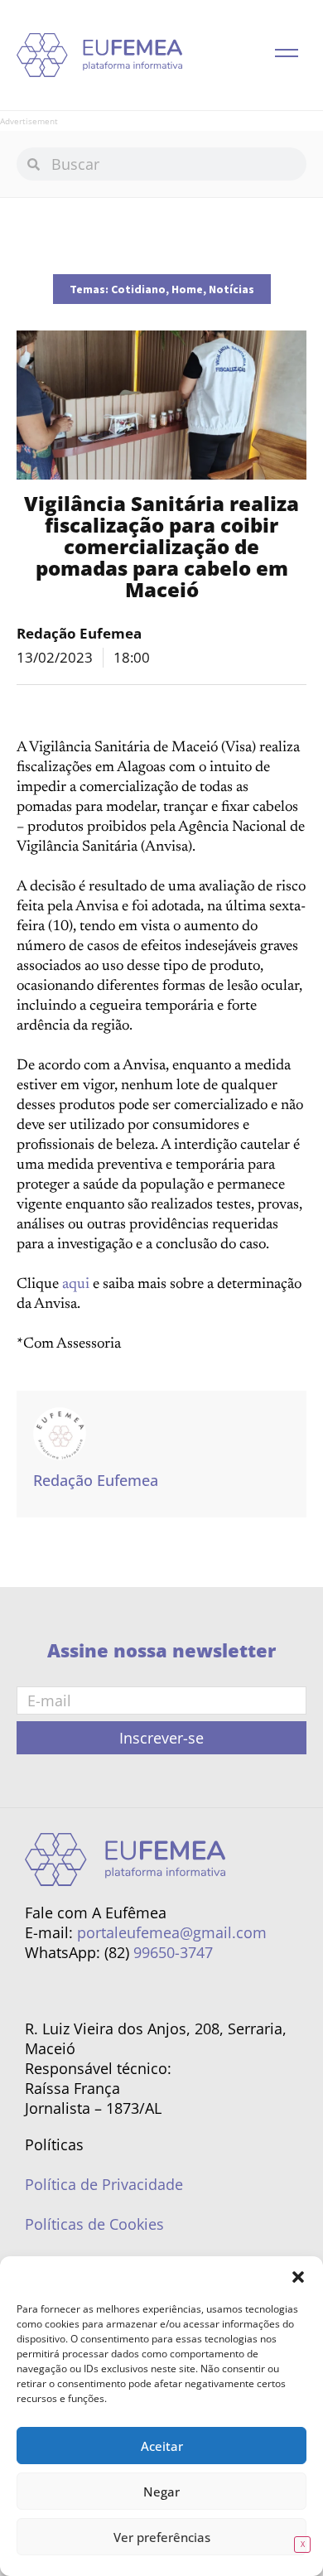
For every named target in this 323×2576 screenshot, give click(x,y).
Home (187, 289)
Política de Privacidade (104, 2184)
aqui (76, 1285)
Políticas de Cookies (94, 2224)
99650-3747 (173, 1952)
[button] (298, 2277)
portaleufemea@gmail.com (172, 1932)
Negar (161, 2492)
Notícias (231, 289)
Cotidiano (138, 289)
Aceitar (162, 2446)
